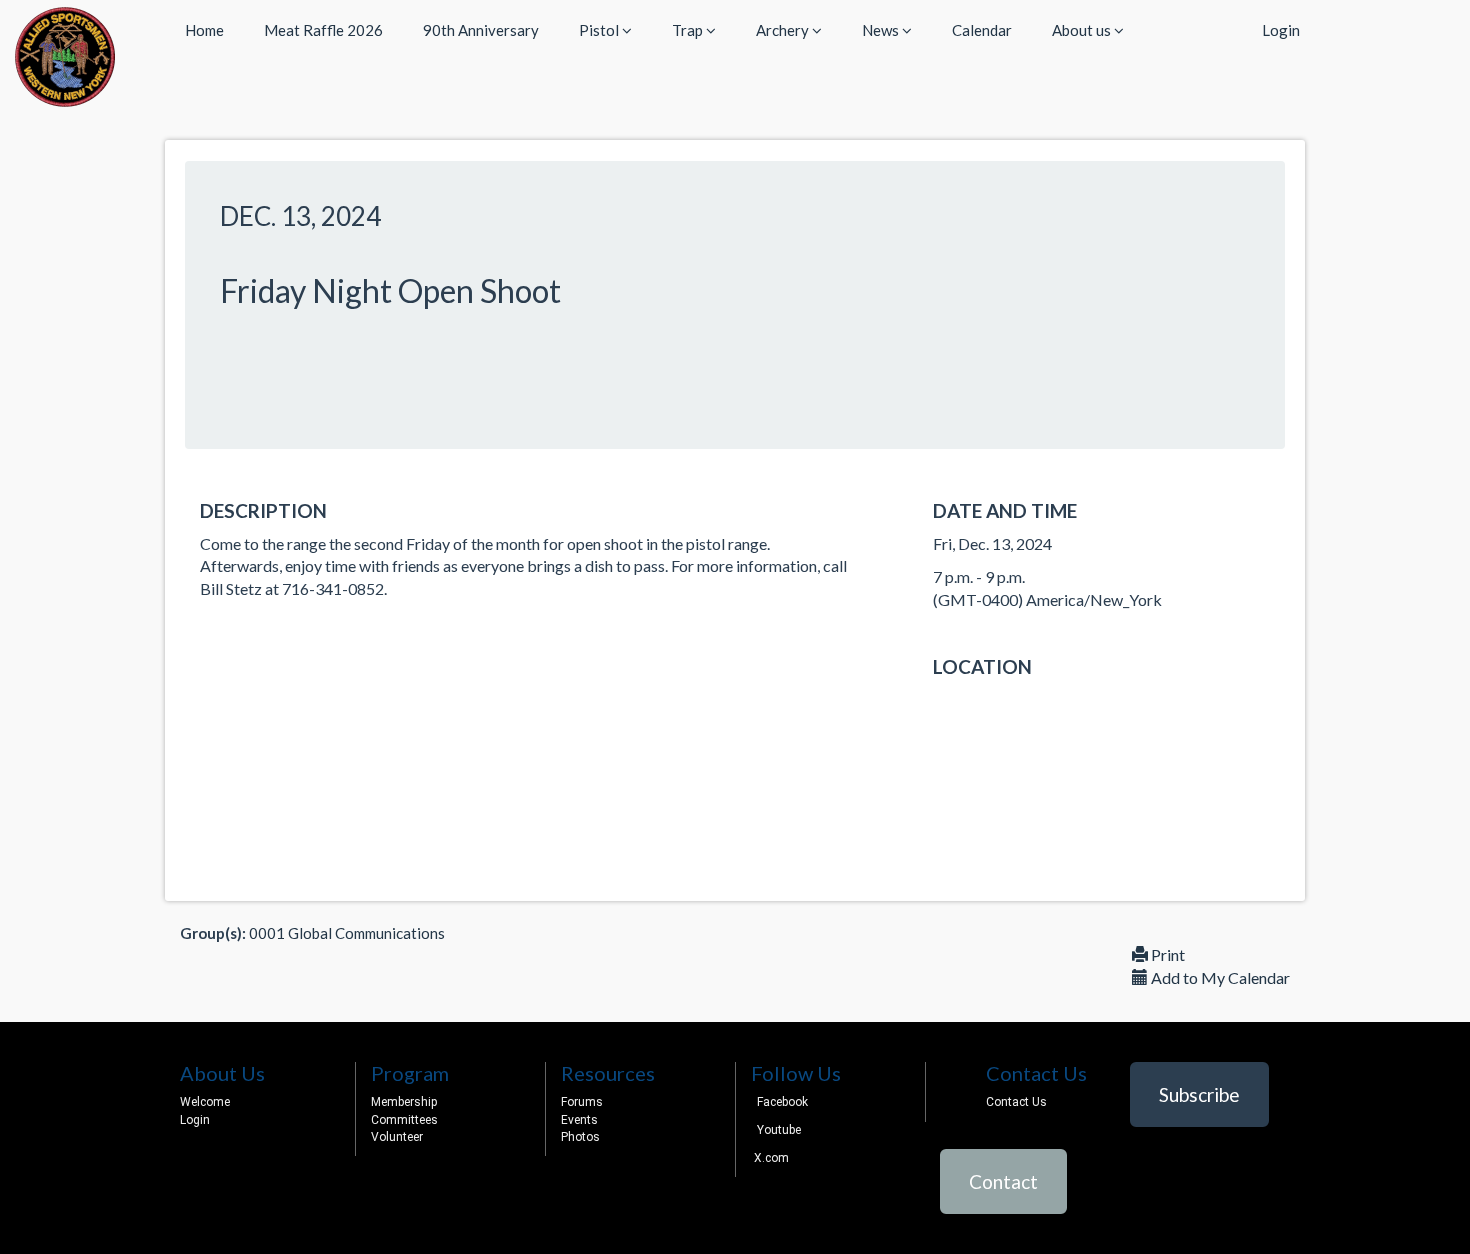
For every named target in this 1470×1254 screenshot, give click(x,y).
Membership (404, 1102)
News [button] (882, 30)
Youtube (779, 1130)
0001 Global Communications (347, 933)
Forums (582, 1102)
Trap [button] (689, 30)
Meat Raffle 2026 (323, 30)
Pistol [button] (600, 30)
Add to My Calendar (1219, 977)
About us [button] (1083, 30)
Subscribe (1199, 1094)
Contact (1003, 1181)
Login (1281, 30)
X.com (770, 1158)
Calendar (982, 30)
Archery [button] (784, 30)
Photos (580, 1137)
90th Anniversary (481, 30)
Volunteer (397, 1137)
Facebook (782, 1102)
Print (1166, 954)
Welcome (205, 1102)
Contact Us (1016, 1102)
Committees (404, 1120)
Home (204, 30)
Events (579, 1120)
